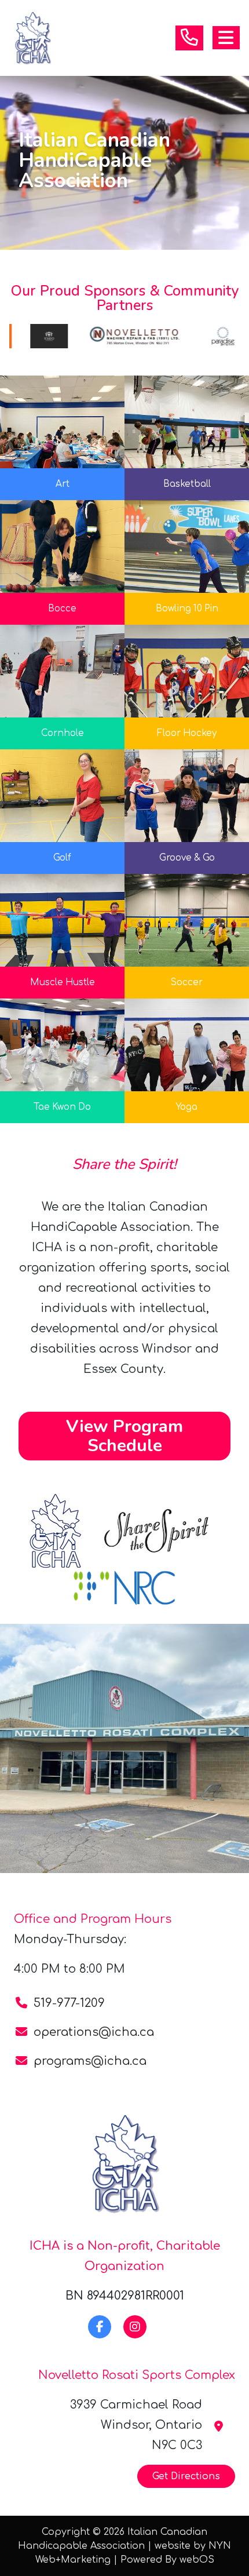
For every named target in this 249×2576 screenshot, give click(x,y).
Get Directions (186, 2476)
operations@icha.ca (94, 2032)
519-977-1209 (69, 2003)
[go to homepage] (32, 38)
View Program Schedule (124, 1436)
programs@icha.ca (90, 2061)
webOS (197, 2560)
